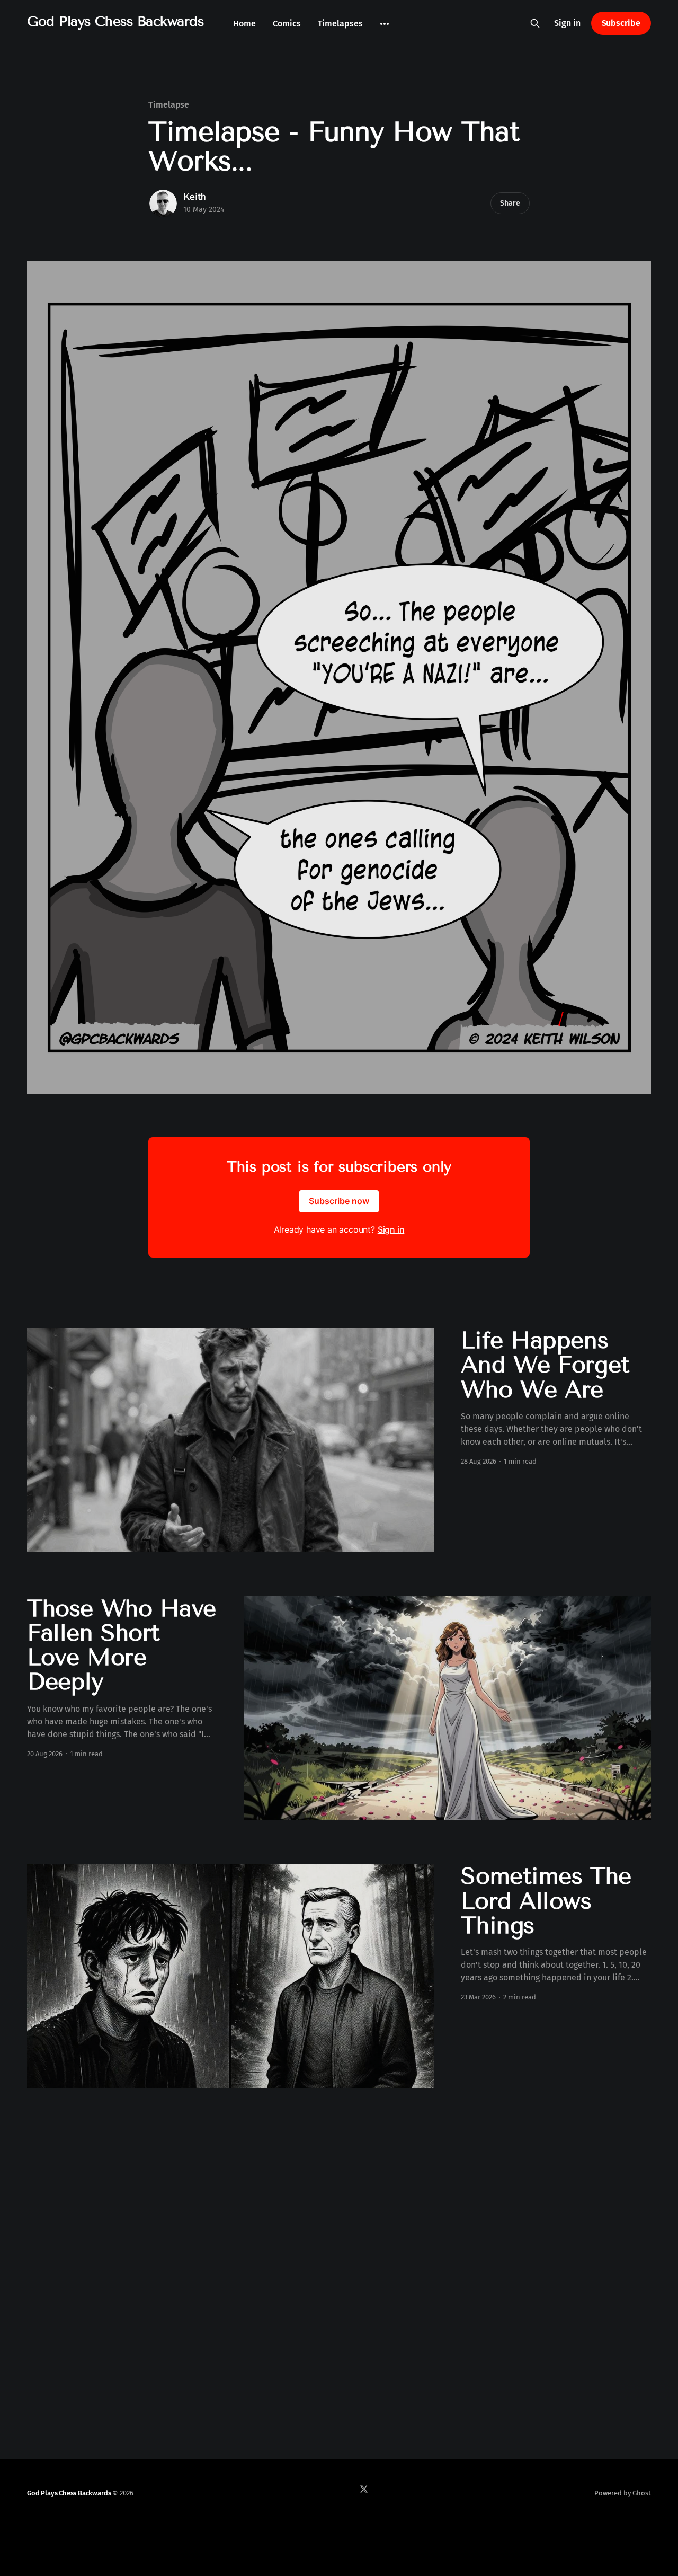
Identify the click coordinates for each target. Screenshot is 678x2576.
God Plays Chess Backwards (115, 22)
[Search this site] (535, 23)
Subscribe (621, 23)
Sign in (567, 23)
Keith (195, 197)
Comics (287, 24)
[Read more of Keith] (163, 203)
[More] (385, 24)
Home (244, 24)
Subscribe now (339, 1201)
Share (510, 203)
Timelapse (169, 105)
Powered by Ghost (623, 2493)
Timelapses (340, 24)
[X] (364, 2489)
